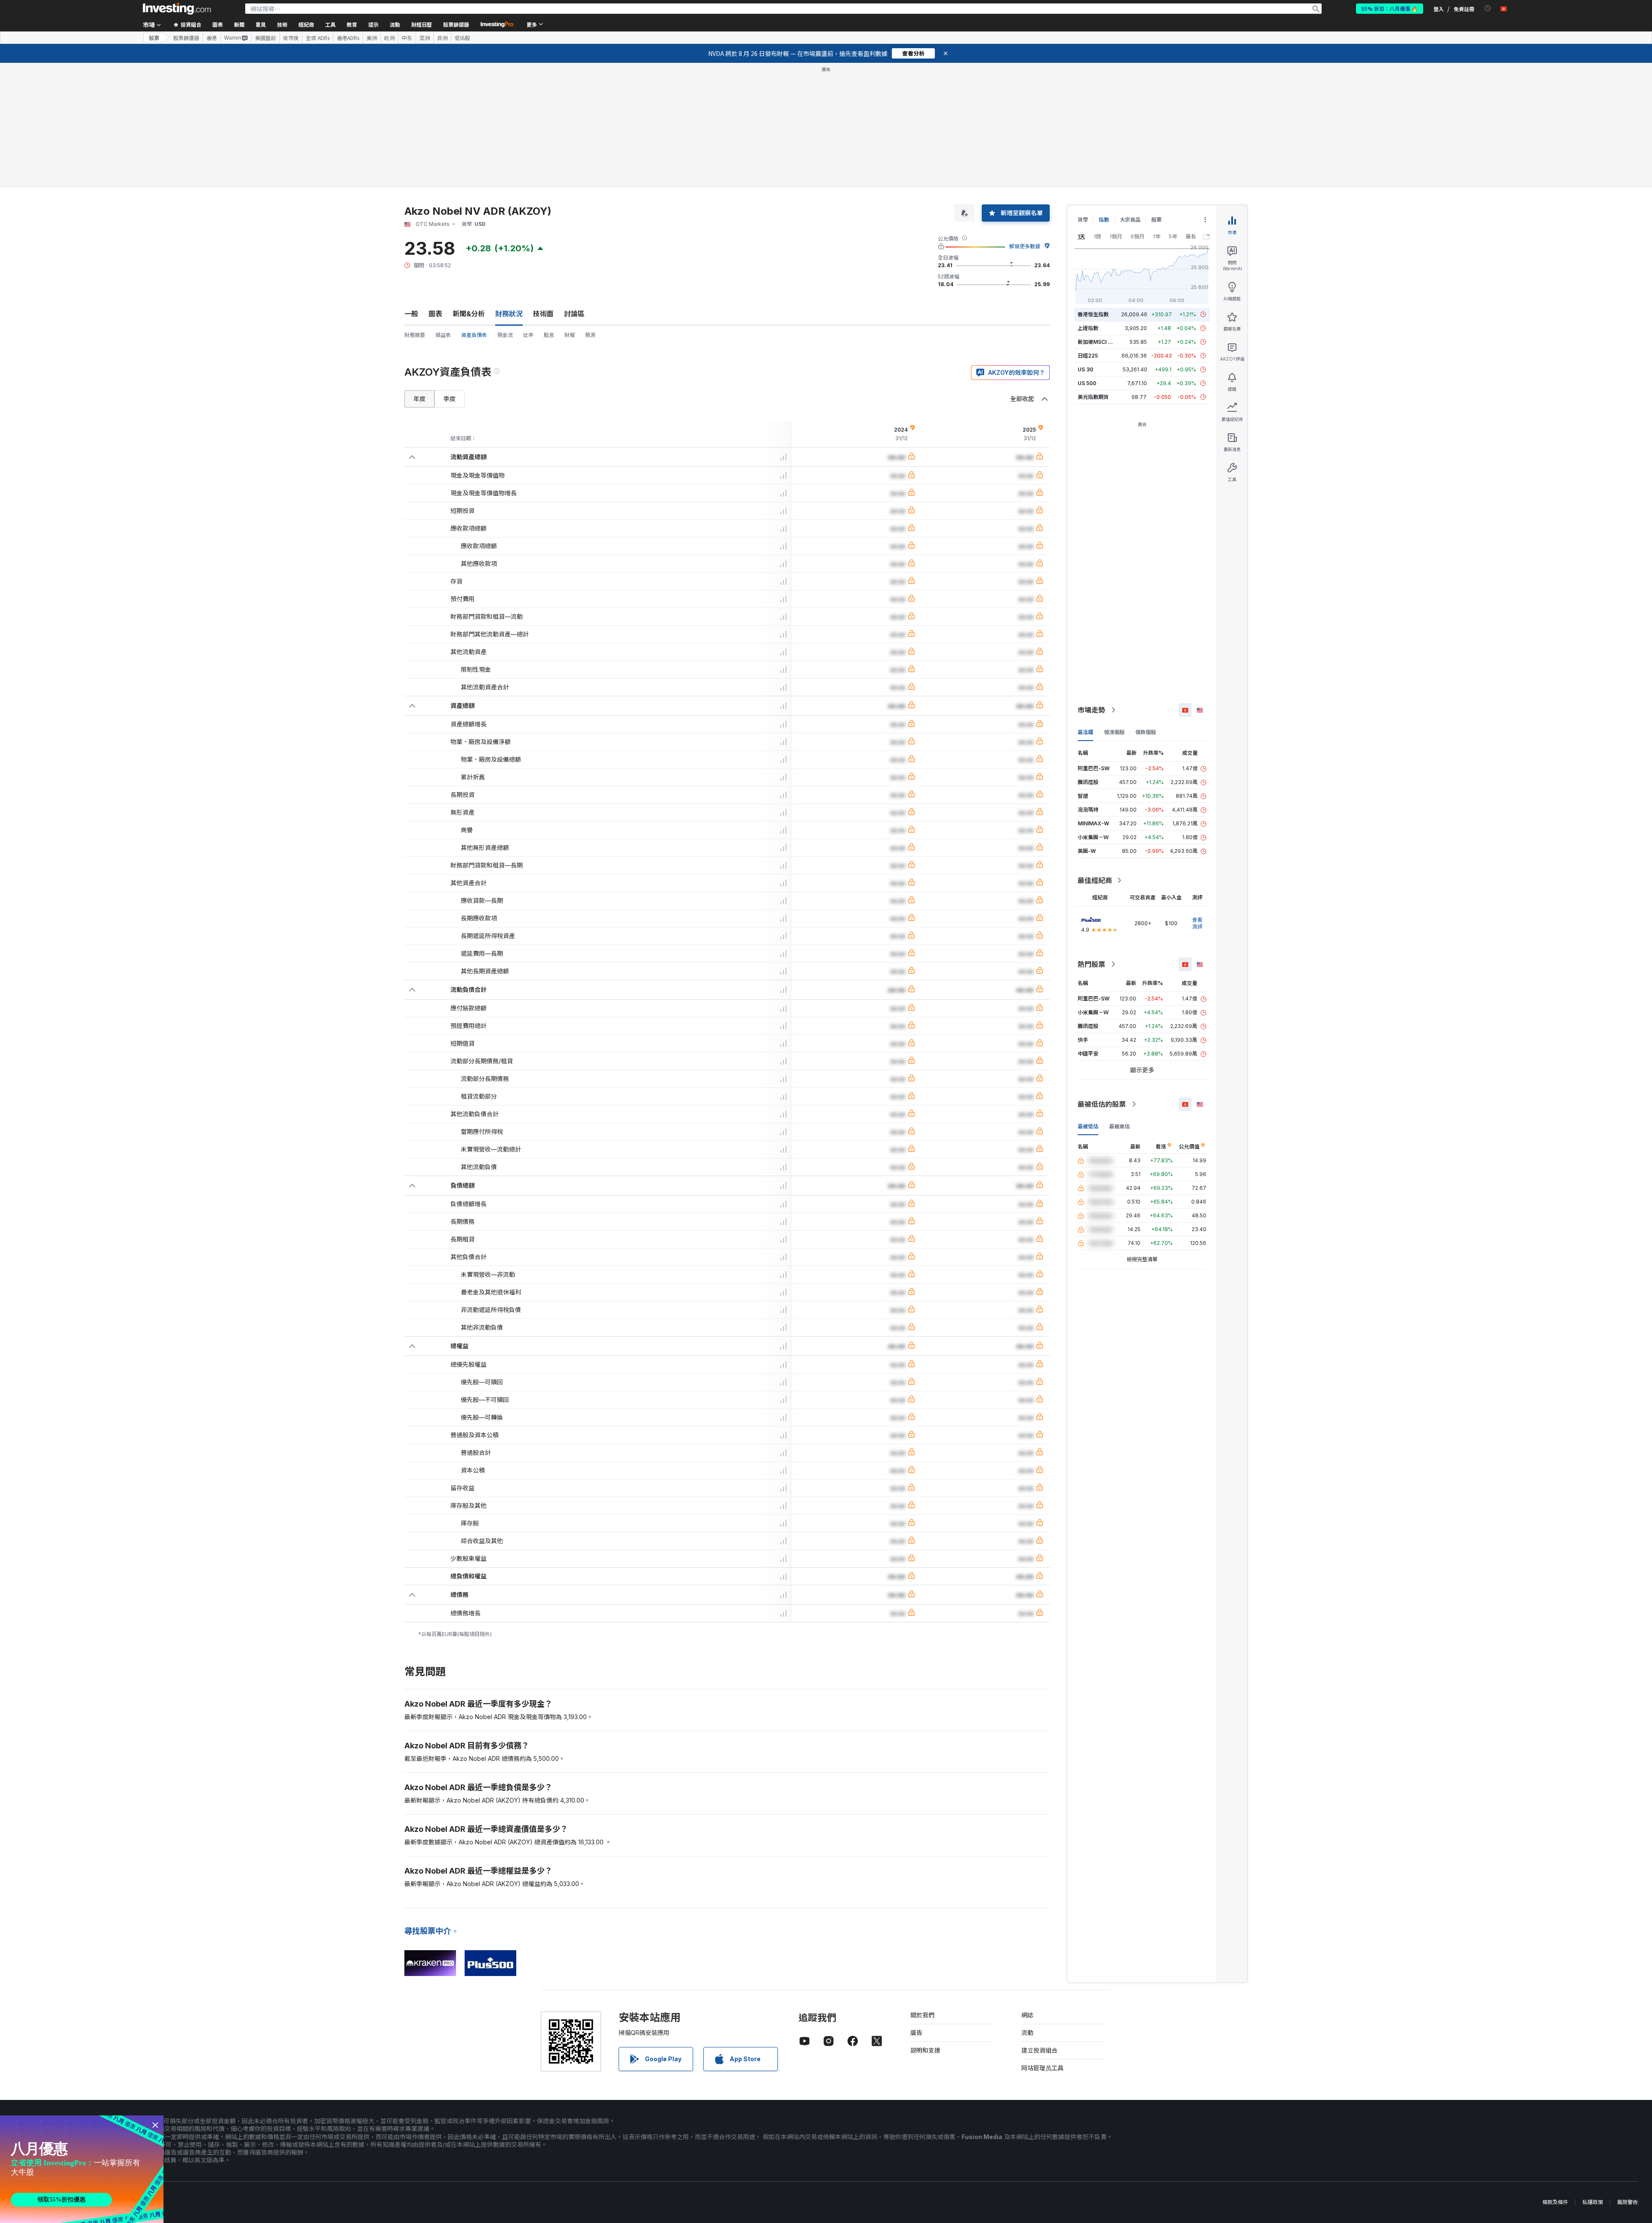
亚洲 (425, 38)
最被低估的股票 (1102, 980)
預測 (590, 211)
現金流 (505, 211)
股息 (549, 211)
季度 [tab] (450, 274)
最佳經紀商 (1095, 756)
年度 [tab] (419, 274)
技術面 (543, 189)
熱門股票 (1091, 840)
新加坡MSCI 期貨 (1098, 218)
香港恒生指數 (1093, 190)
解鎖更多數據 (1025, 122)
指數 (1104, 95)
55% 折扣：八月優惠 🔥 (1390, 8)
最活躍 (1085, 608)
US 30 (1085, 245)
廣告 (916, 1908)
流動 (1027, 1908)
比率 (528, 211)
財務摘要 (415, 211)
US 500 (1087, 259)
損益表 (443, 211)
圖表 (435, 189)
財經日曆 (422, 24)
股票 (154, 38)
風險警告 (1627, 2078)
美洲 (372, 38)
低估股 (462, 38)
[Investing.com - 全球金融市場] (177, 9)
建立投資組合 (1039, 1926)
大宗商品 (1130, 95)
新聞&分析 (469, 189)
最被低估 (1088, 1002)
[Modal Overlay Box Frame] (82, 2169)
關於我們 (922, 1891)
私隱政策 (1593, 2078)
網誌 (1027, 1891)
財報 (570, 211)
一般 (411, 189)
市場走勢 (1091, 586)
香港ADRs (348, 38)
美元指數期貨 (1093, 273)
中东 (407, 38)
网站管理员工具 (1042, 1944)
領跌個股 (1146, 608)
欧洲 (389, 38)
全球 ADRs (318, 38)
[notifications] (1488, 8)
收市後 (291, 38)
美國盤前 (265, 38)
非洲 (442, 38)
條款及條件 (1555, 2078)
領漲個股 (1114, 608)
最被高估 (1119, 1002)
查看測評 (1197, 799)
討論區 (574, 189)
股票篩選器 (456, 24)
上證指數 (1088, 204)
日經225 (1088, 231)
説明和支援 (925, 1926)
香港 (212, 38)
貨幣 (1083, 95)
